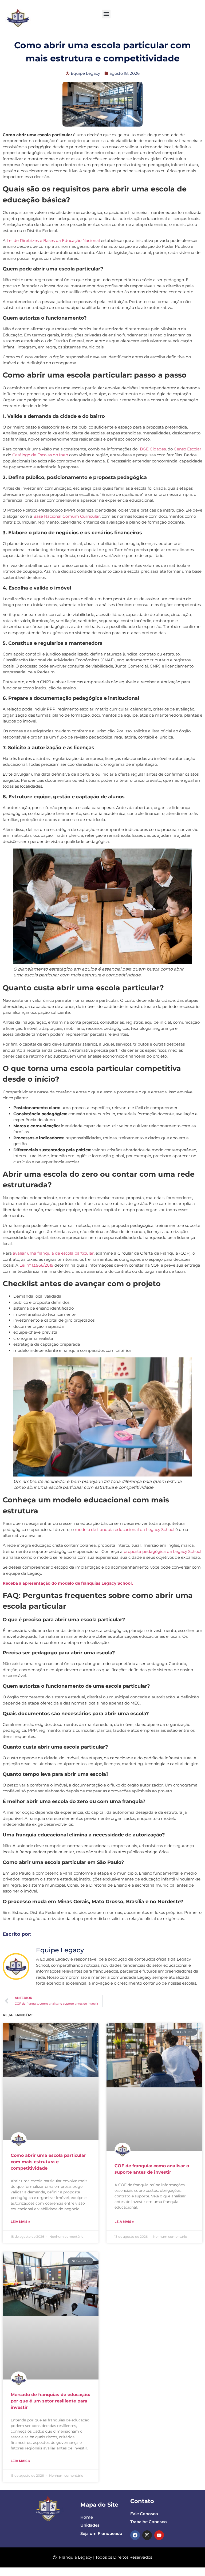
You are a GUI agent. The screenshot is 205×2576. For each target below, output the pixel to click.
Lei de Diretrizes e (25, 240)
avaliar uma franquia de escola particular (53, 1253)
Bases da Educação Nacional (72, 240)
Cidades (158, 449)
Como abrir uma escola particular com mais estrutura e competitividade (48, 2162)
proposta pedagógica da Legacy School (162, 1551)
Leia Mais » (20, 2222)
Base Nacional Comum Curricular (67, 516)
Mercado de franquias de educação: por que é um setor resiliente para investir (50, 2401)
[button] (106, 14)
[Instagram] (147, 2535)
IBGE (144, 449)
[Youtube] (159, 2535)
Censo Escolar (188, 449)
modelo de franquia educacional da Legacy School (125, 1529)
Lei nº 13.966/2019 (36, 1265)
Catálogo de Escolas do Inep (40, 455)
